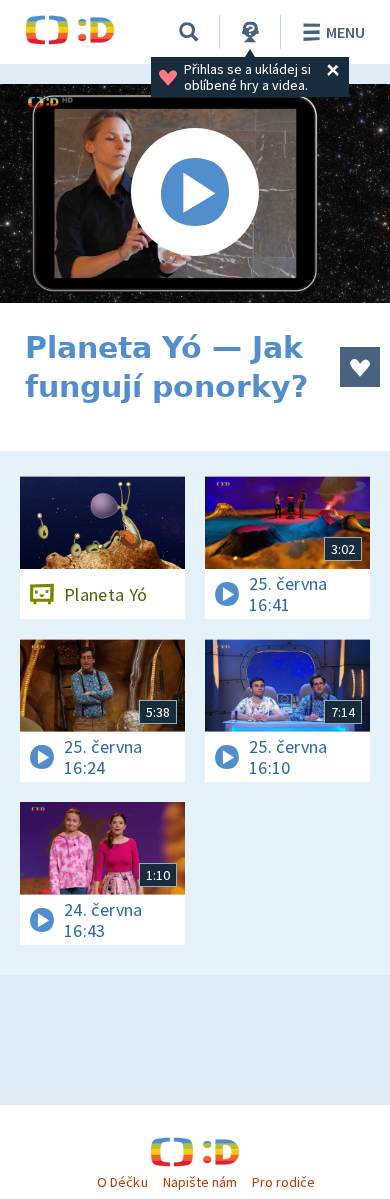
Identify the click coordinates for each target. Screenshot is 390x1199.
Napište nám (200, 1182)
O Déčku (122, 1182)
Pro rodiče (283, 1182)
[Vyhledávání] (189, 32)
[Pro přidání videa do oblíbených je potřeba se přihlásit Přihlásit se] (360, 367)
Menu (345, 32)
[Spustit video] (195, 193)
